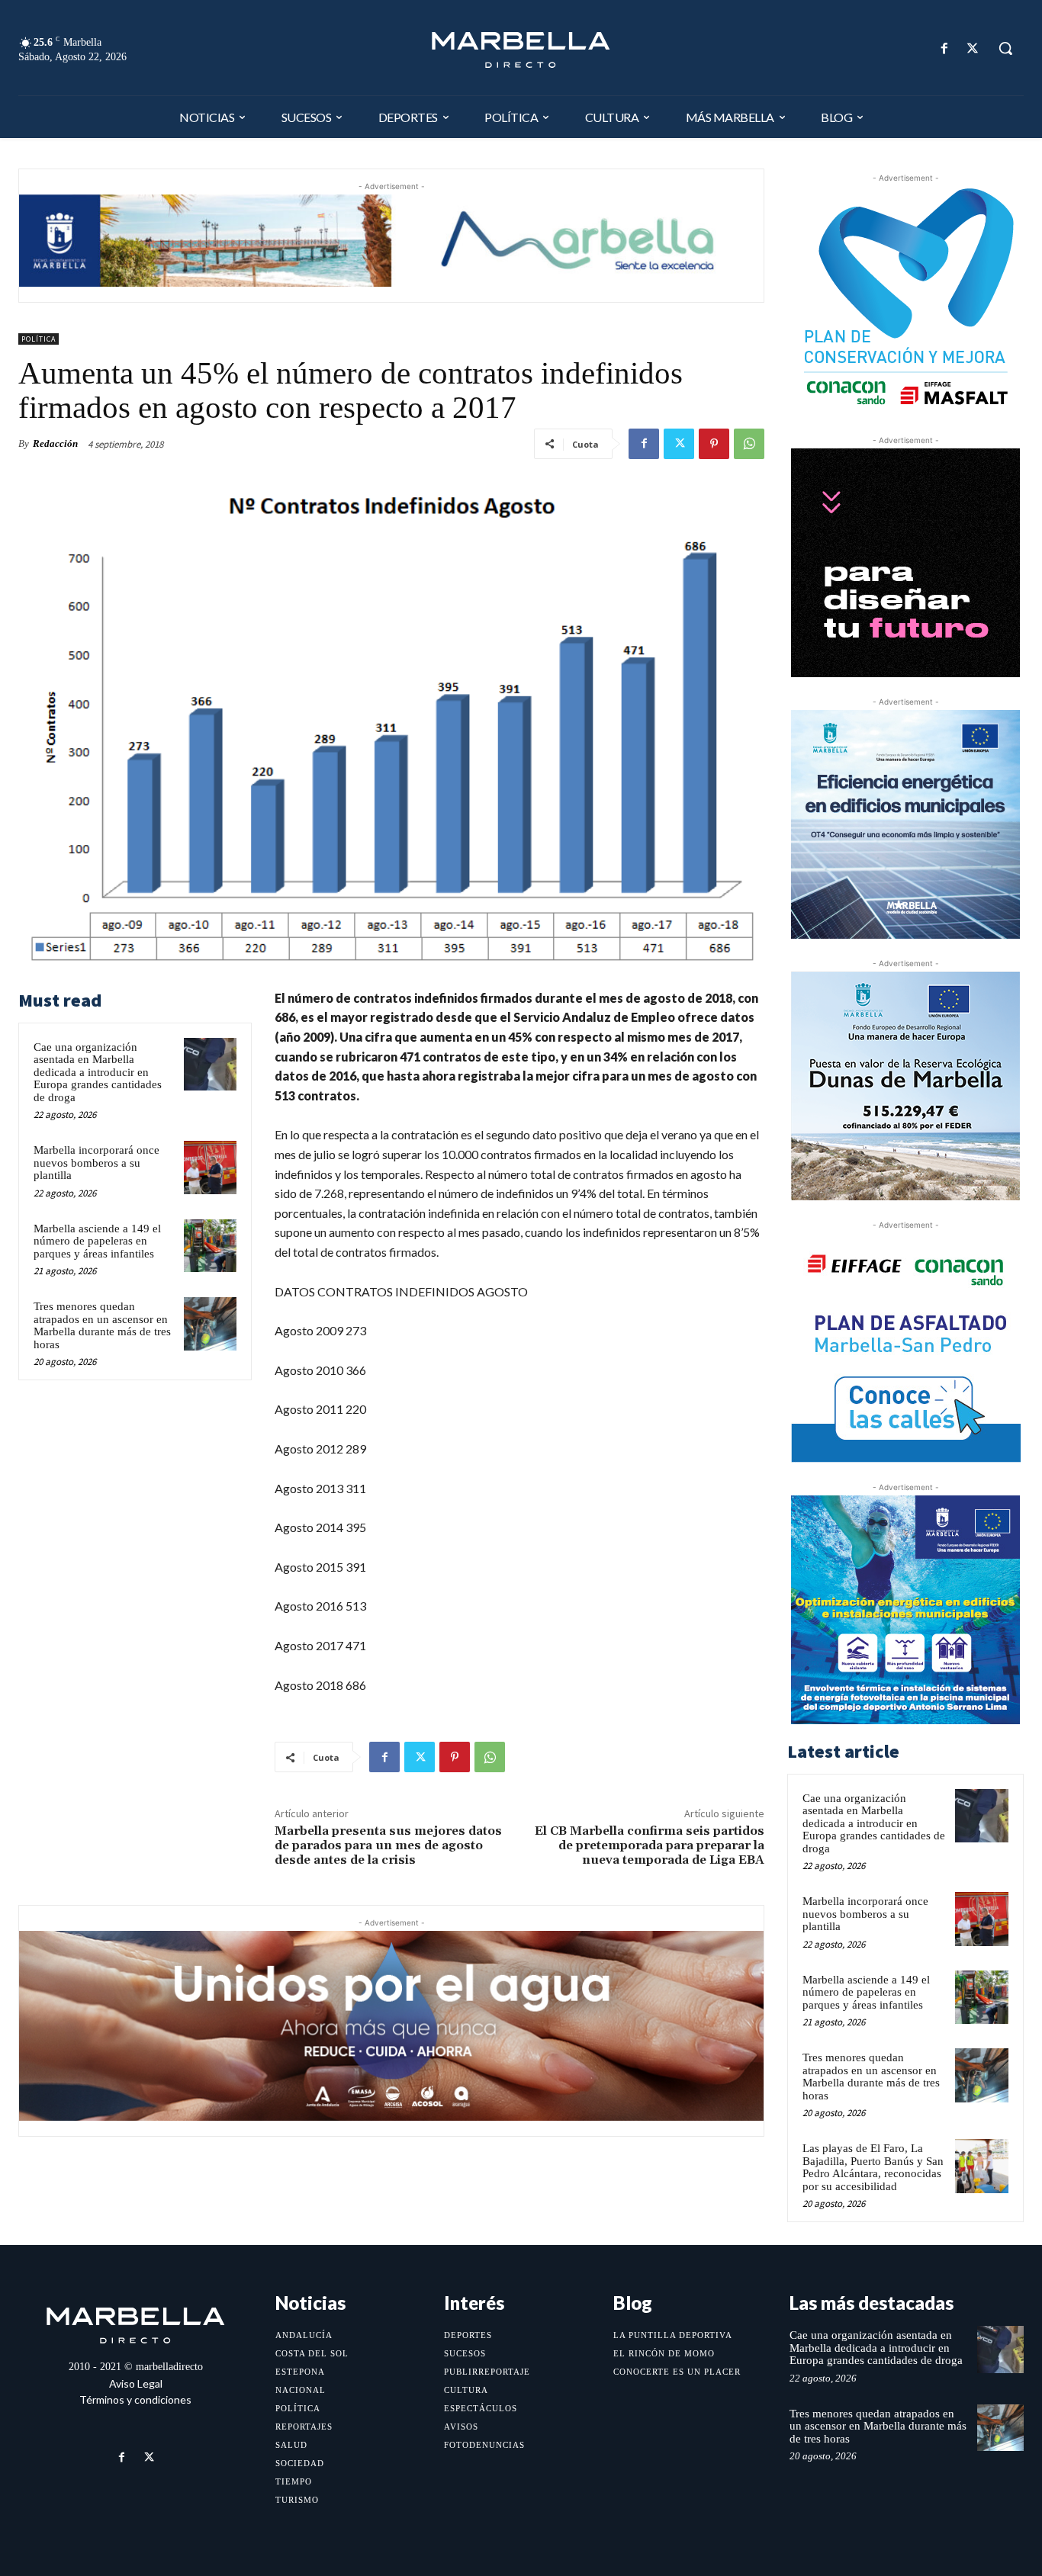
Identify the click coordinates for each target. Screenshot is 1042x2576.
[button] (1005, 48)
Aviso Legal (136, 2383)
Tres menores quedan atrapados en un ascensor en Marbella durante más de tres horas (102, 1325)
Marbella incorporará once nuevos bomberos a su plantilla (96, 1163)
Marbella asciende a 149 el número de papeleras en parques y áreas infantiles (97, 1241)
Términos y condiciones (135, 2399)
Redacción (55, 443)
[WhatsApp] (749, 444)
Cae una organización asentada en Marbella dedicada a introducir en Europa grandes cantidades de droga (98, 1072)
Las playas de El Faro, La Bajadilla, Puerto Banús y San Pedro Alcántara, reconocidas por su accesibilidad (873, 2167)
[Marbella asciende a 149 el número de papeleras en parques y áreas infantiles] (210, 1246)
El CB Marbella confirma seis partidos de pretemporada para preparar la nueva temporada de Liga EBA (650, 1845)
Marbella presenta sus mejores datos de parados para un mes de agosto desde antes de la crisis (388, 1845)
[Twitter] (973, 48)
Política (39, 339)
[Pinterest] (714, 444)
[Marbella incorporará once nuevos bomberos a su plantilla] (210, 1167)
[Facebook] (945, 48)
